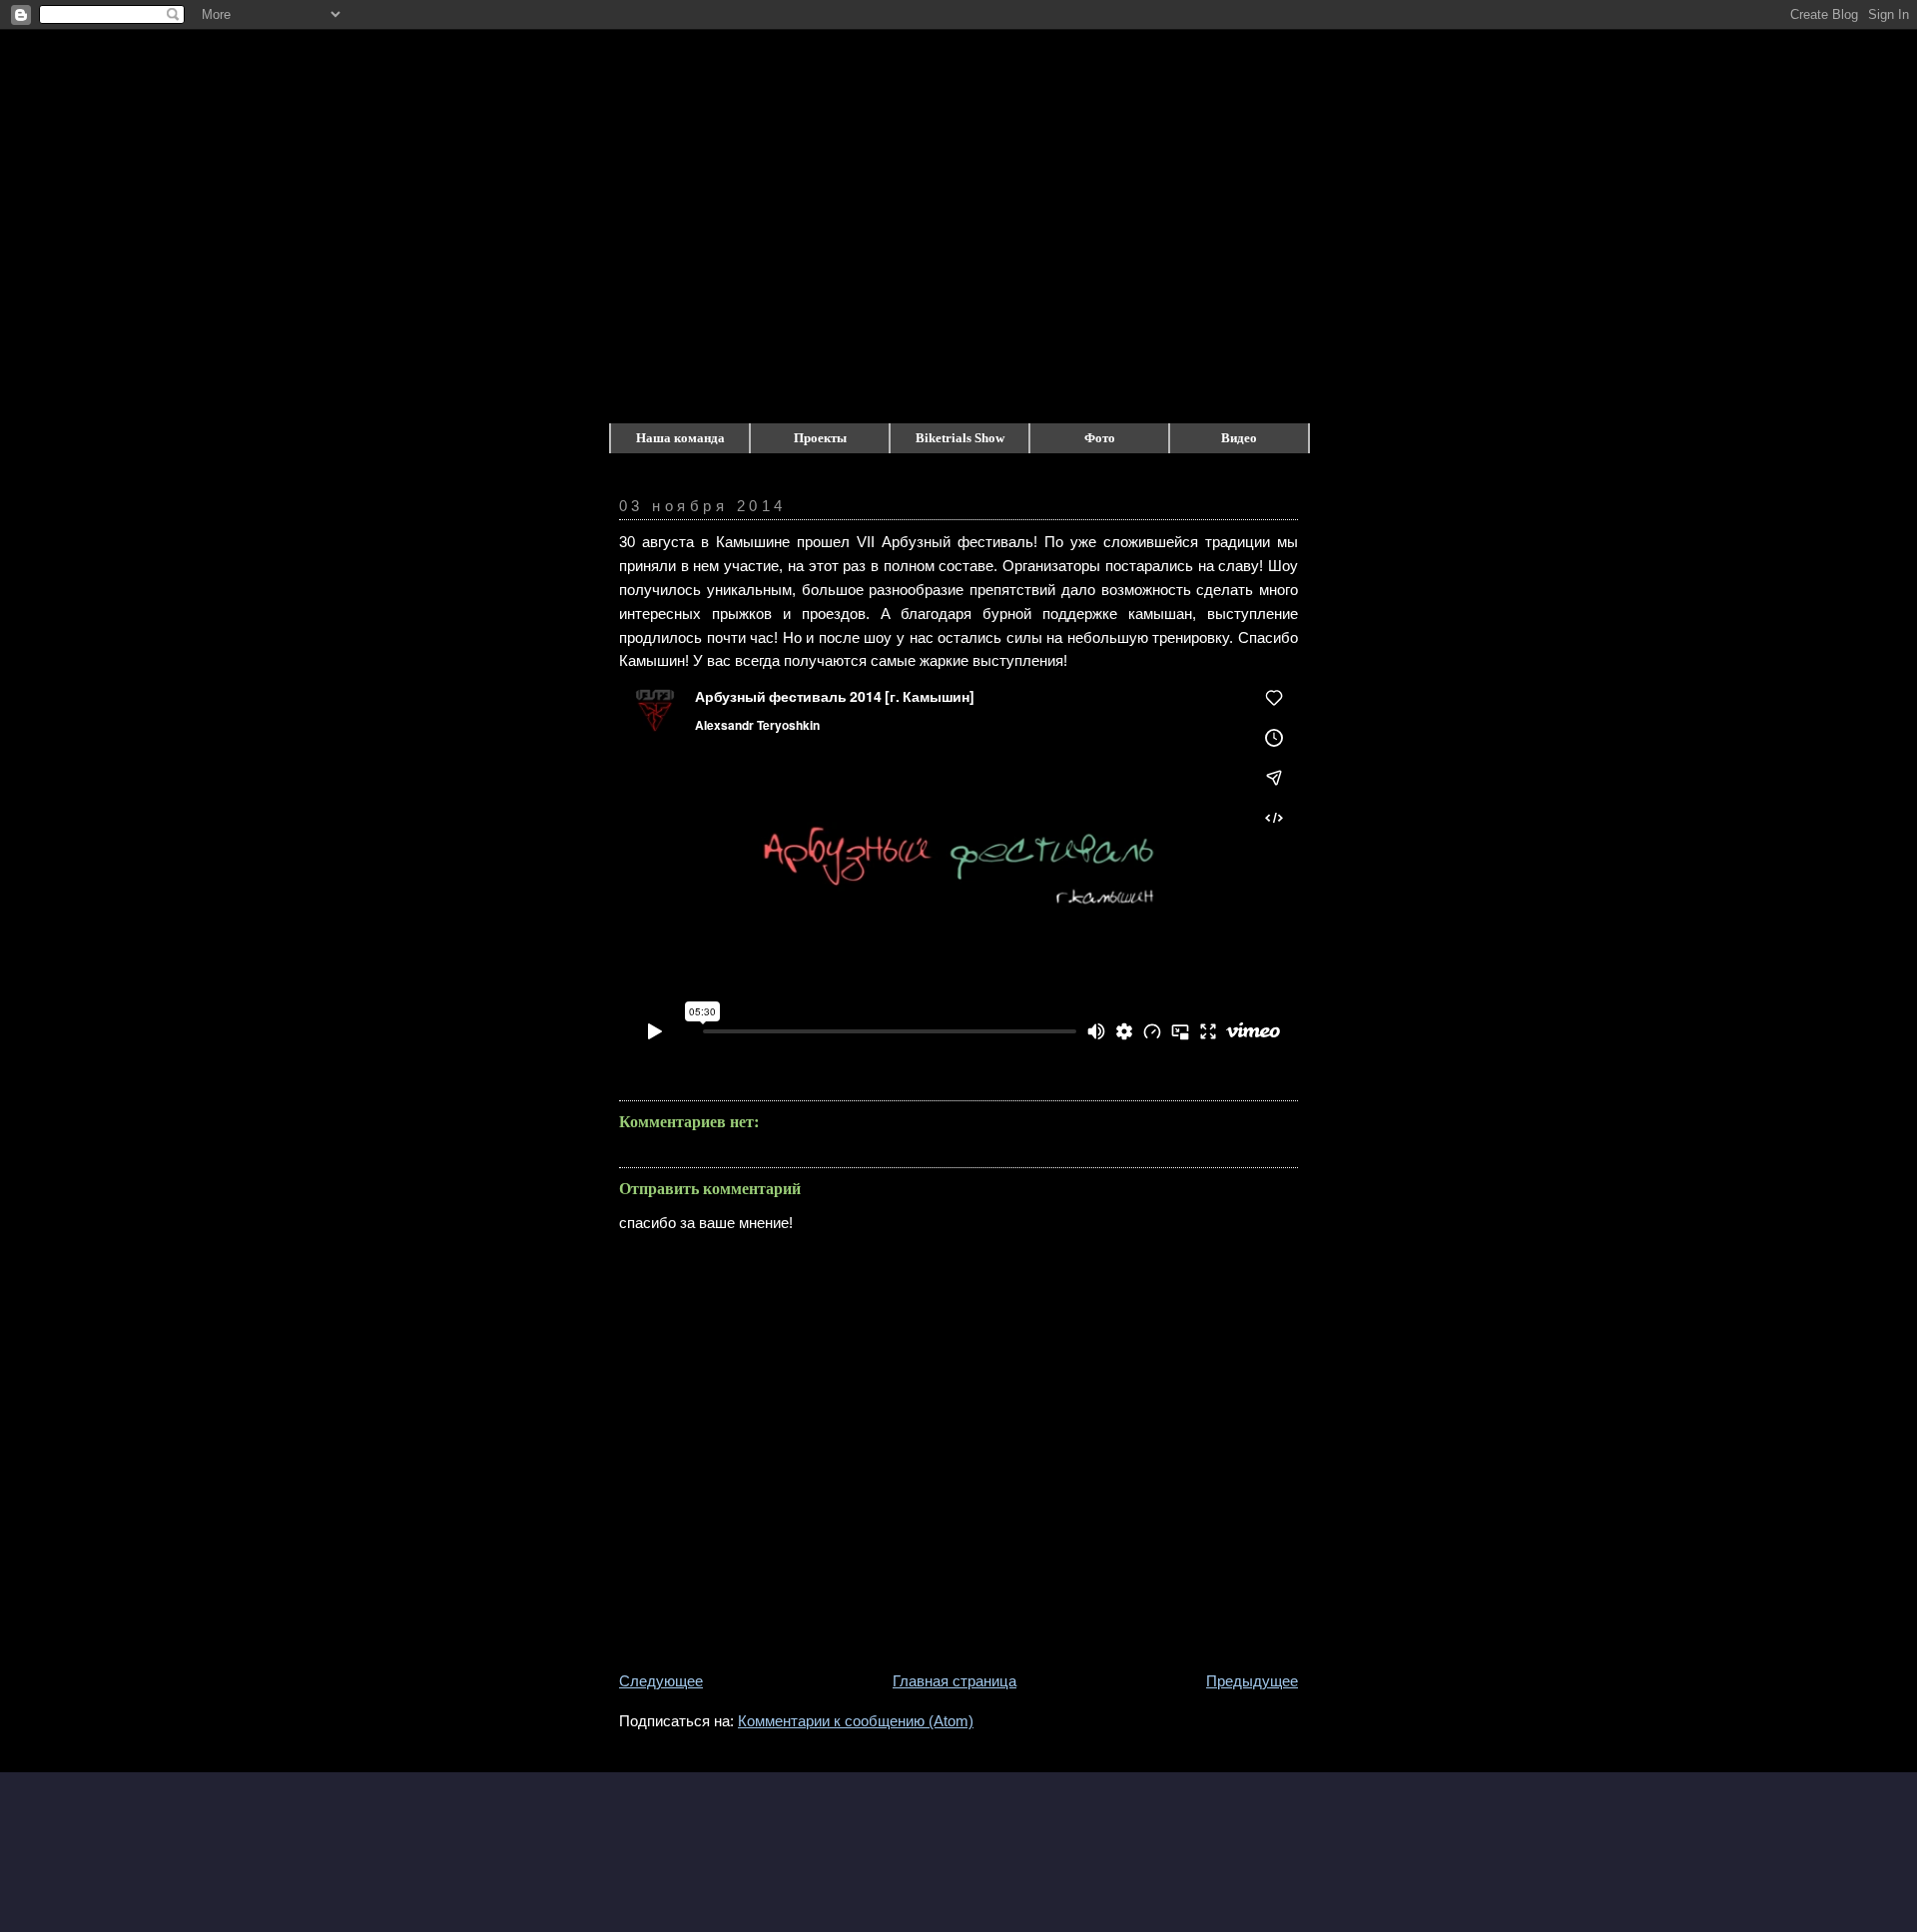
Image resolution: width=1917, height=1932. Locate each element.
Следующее (661, 1681)
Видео (1239, 438)
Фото (1100, 438)
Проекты (820, 438)
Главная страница (955, 1681)
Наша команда (680, 438)
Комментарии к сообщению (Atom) (856, 1721)
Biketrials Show (960, 438)
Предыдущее (1252, 1681)
